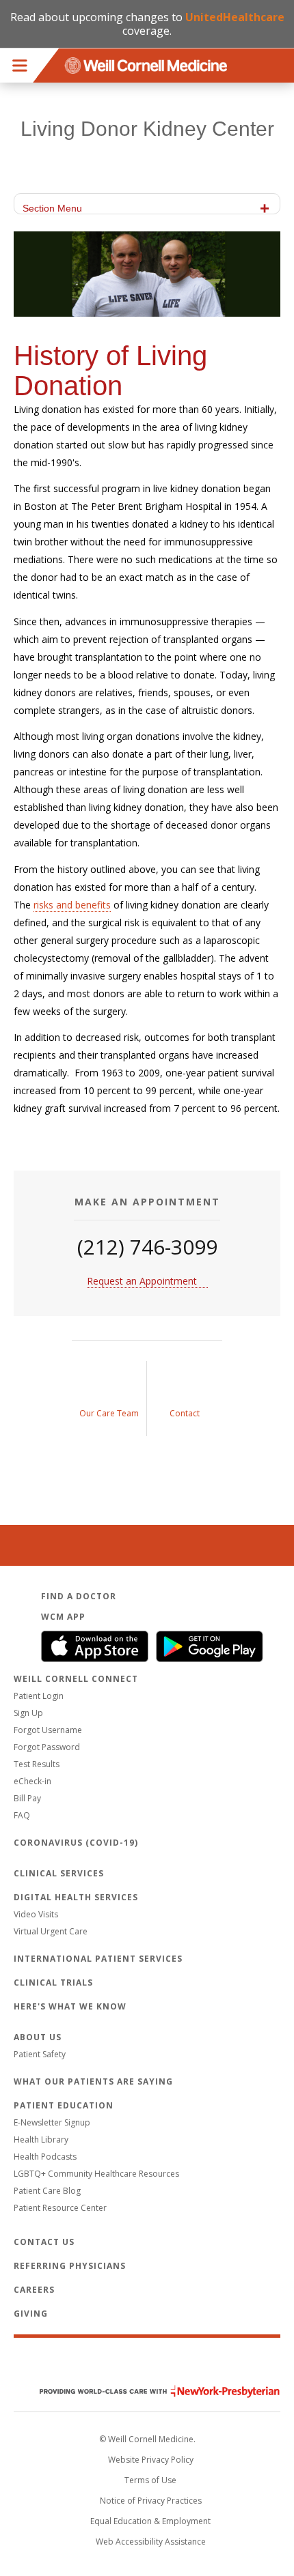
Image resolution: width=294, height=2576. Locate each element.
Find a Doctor (79, 1596)
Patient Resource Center (60, 2208)
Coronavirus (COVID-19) (76, 1843)
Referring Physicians (70, 2266)
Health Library (41, 2139)
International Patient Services (98, 1959)
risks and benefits (72, 905)
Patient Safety (40, 2054)
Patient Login (39, 1696)
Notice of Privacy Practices (151, 2501)
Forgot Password (47, 1747)
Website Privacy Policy (151, 2460)
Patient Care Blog (47, 2191)
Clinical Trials (53, 1983)
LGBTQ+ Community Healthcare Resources (96, 2174)
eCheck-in (32, 1781)
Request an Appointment (142, 1281)
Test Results (37, 1764)
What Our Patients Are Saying (93, 2081)
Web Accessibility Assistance (151, 2542)
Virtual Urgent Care (51, 1931)
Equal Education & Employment (150, 2521)
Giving (31, 2314)
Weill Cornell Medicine (147, 2362)
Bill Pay (27, 1798)
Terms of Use (150, 2480)
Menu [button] (20, 66)
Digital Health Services (76, 1897)
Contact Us (44, 2242)
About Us (38, 2037)
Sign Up (28, 1713)
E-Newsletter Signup (52, 2122)
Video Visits (36, 1914)
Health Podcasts (45, 2157)
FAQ (22, 1815)
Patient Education (64, 2105)
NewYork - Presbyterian (149, 2391)
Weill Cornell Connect (76, 1679)
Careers (34, 2290)
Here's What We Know (70, 2006)
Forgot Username (48, 1730)
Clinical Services (59, 1873)
